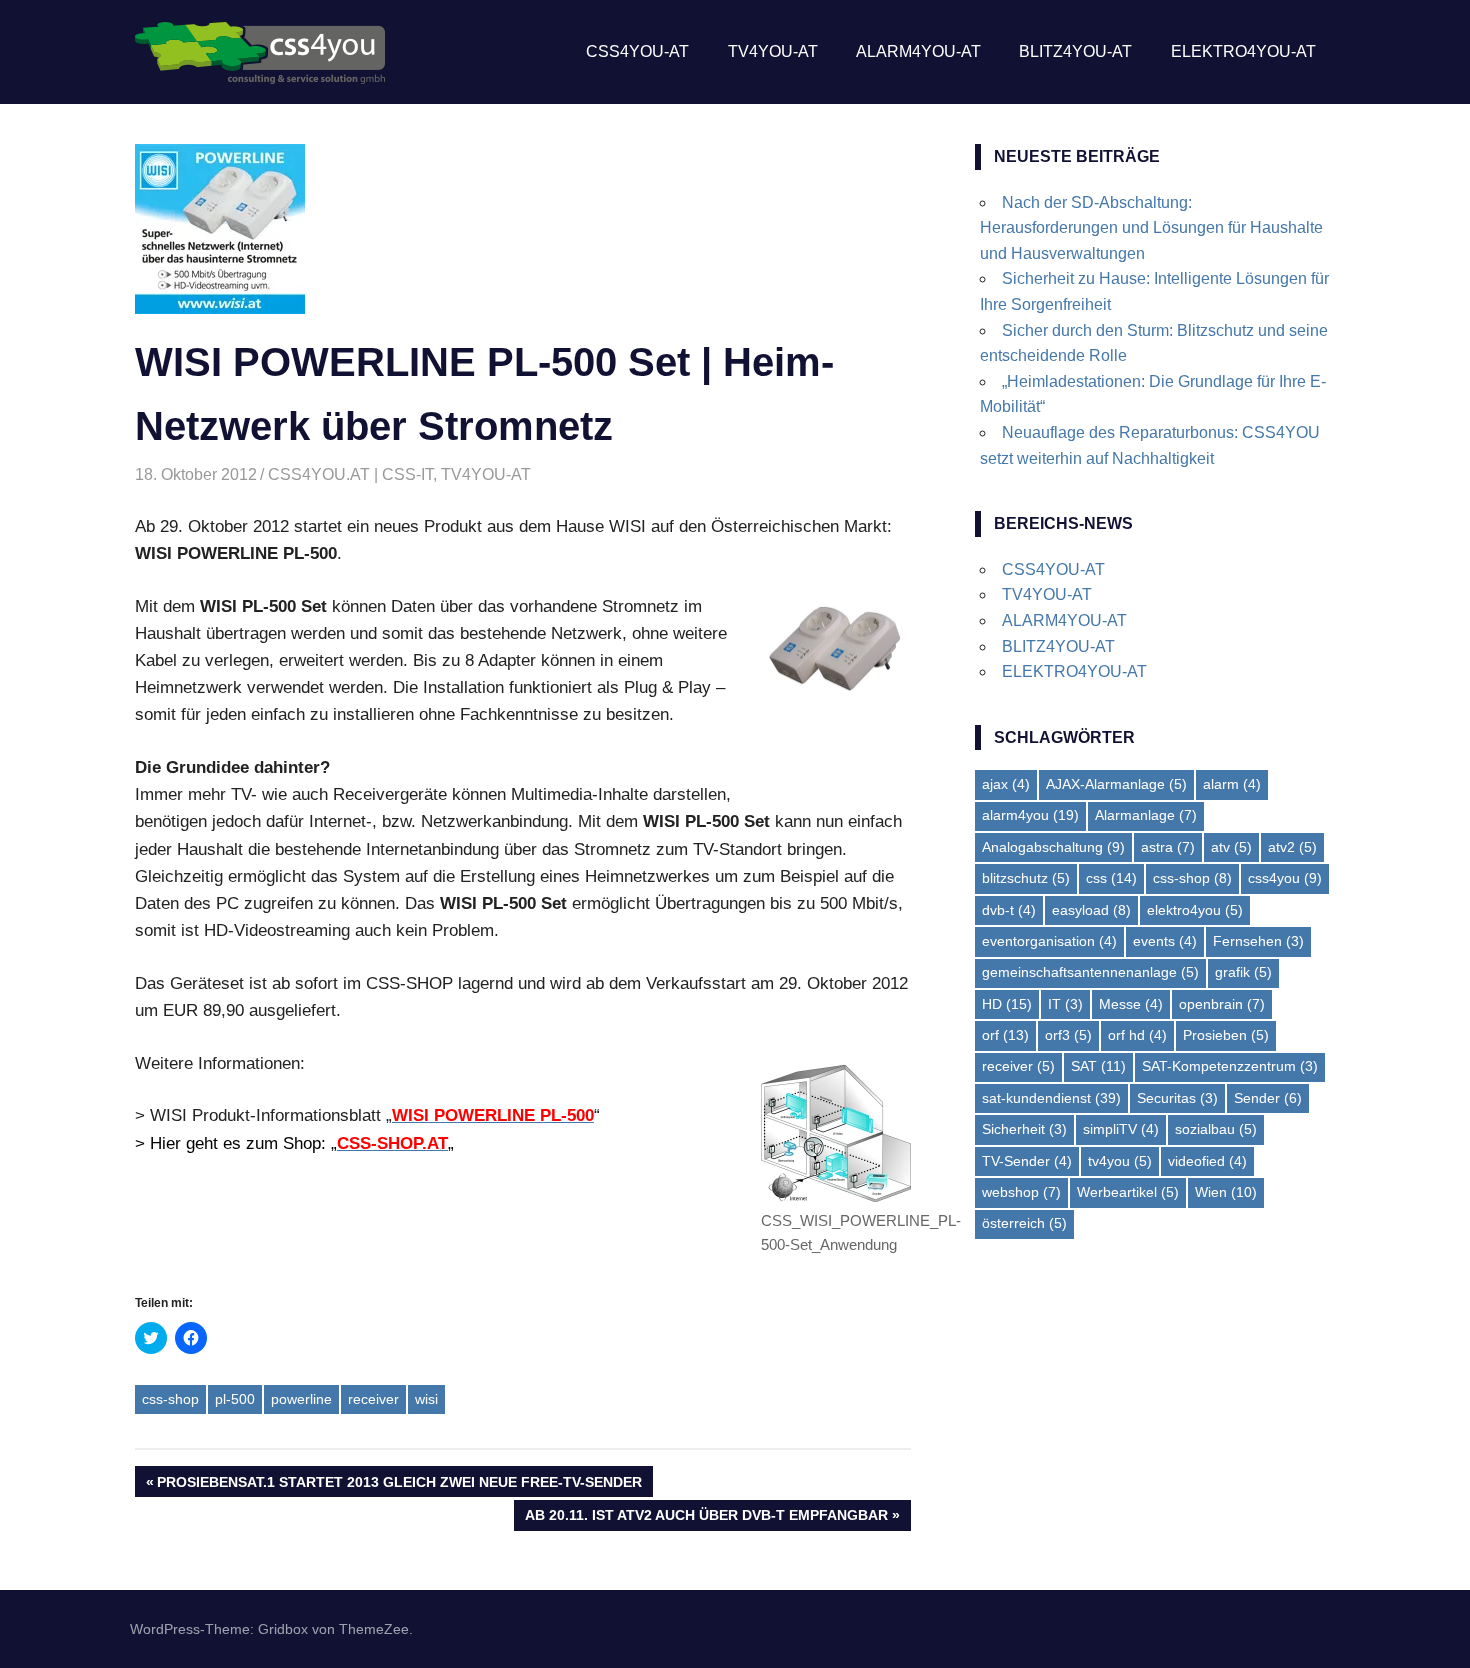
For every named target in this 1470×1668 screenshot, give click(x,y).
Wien (1226, 1192)
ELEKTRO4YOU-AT (1243, 51)
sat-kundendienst (1051, 1098)
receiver (373, 1399)
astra (1168, 847)
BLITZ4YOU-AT (1075, 51)
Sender (1268, 1098)
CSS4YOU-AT (637, 51)
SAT (1098, 1066)
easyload (1091, 910)
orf (1005, 1035)
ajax (1006, 784)
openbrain (1222, 1004)
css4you (1285, 878)
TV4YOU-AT (773, 51)
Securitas (1177, 1098)
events (1165, 941)
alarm (1232, 784)
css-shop (170, 1399)
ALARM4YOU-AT (918, 51)
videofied (1207, 1161)
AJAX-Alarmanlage (1116, 784)
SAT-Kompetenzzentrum (1230, 1066)
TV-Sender (1027, 1161)
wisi (426, 1399)
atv (1231, 847)
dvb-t (1009, 910)
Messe (1131, 1004)
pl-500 (235, 1399)
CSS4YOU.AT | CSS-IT (350, 474)
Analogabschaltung (1053, 847)
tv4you (1120, 1161)
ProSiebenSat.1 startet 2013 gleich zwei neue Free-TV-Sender (399, 1485)
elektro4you (1195, 910)
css (1111, 878)
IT (1065, 1004)
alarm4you (1030, 815)
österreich (1024, 1223)
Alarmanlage (1146, 815)
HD (1007, 1004)
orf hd (1137, 1035)
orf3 (1068, 1035)
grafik (1243, 972)
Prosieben (1226, 1035)
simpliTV (1121, 1129)
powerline (301, 1399)
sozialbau (1216, 1129)
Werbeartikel (1128, 1192)
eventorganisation (1049, 941)
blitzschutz (1026, 878)
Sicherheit (1024, 1129)
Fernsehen (1258, 941)
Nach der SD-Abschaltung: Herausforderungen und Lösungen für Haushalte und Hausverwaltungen (1151, 228)
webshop (1021, 1192)
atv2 (1292, 847)
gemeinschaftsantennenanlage (1090, 972)
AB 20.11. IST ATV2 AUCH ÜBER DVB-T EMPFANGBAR (706, 1518)
